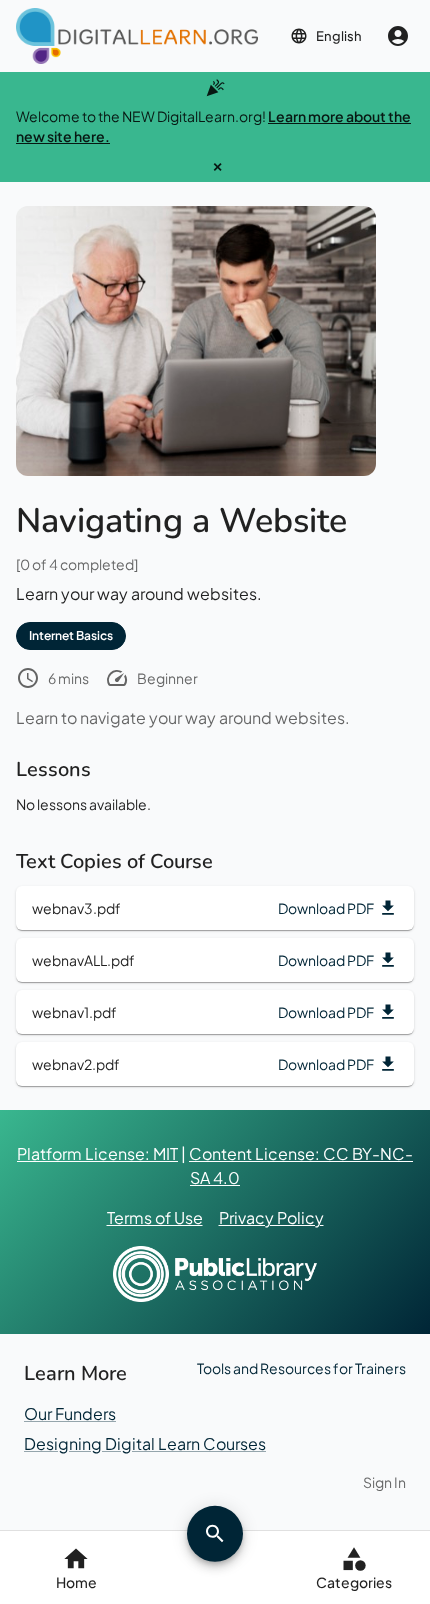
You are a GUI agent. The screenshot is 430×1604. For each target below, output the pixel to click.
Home (76, 1582)
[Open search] (215, 1533)
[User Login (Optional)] (398, 36)
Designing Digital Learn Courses (145, 1443)
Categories (354, 1582)
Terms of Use (155, 1217)
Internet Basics (71, 635)
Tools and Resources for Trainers (301, 1368)
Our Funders (70, 1413)
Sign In (384, 1482)
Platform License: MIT (97, 1153)
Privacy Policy (271, 1217)
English (339, 36)
